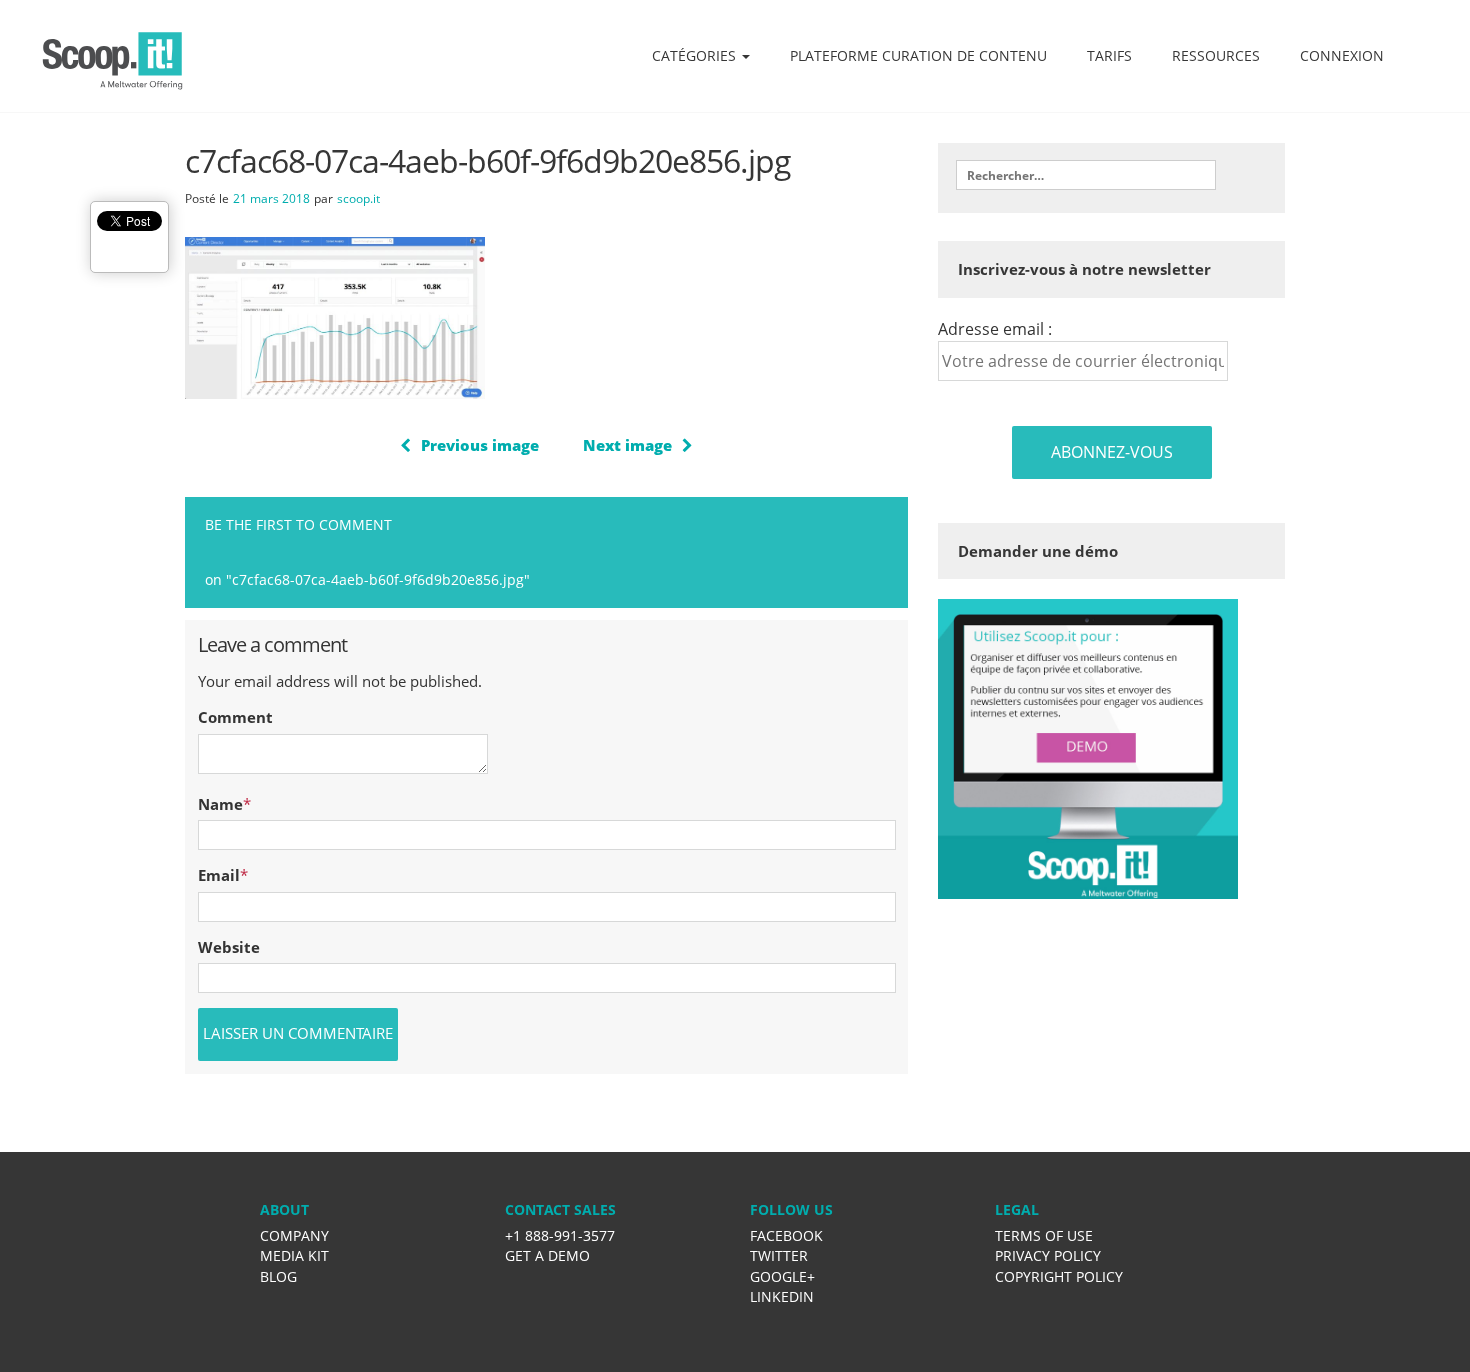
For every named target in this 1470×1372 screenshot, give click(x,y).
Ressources (1216, 55)
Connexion (1342, 55)
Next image (627, 445)
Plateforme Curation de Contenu (918, 55)
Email (219, 875)
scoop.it (358, 198)
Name (220, 804)
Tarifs (1109, 55)
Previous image (480, 445)
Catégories (696, 55)
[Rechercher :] (1086, 175)
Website (229, 947)
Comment (235, 717)
